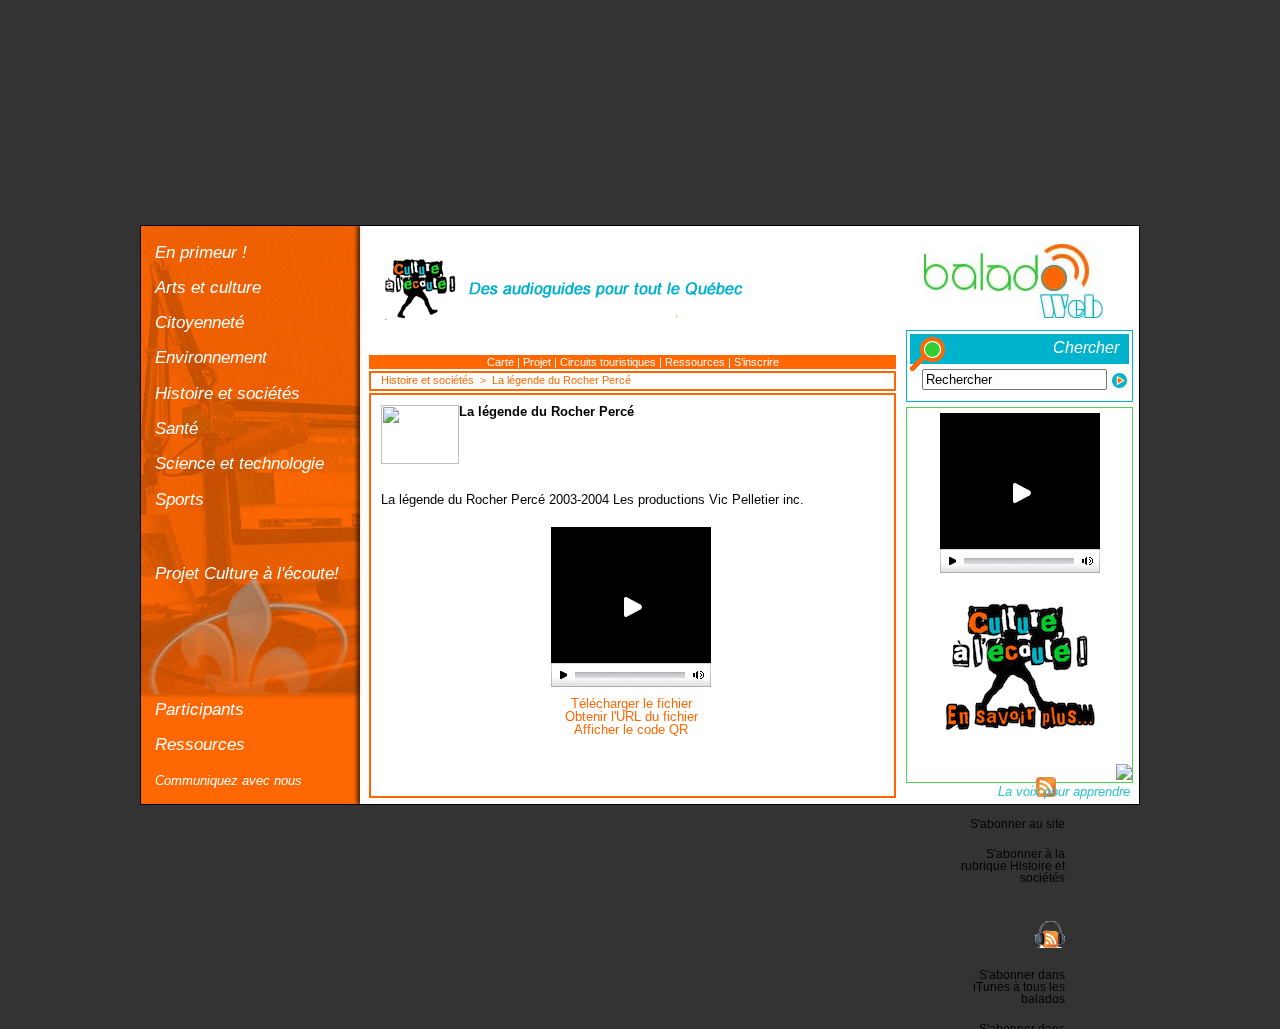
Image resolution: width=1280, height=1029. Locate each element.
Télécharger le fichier (631, 703)
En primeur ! (201, 252)
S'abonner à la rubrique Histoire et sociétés (1013, 866)
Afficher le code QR (631, 729)
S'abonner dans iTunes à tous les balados (1019, 987)
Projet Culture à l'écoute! (247, 573)
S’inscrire (756, 362)
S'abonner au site (1017, 824)
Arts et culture (208, 287)
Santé (176, 428)
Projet (537, 362)
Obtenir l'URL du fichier (631, 716)
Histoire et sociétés (227, 393)
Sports (179, 499)
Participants (199, 709)
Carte (500, 362)
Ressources (200, 744)
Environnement (211, 357)
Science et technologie (239, 463)
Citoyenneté (199, 322)
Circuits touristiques (608, 362)
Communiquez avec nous (228, 780)
